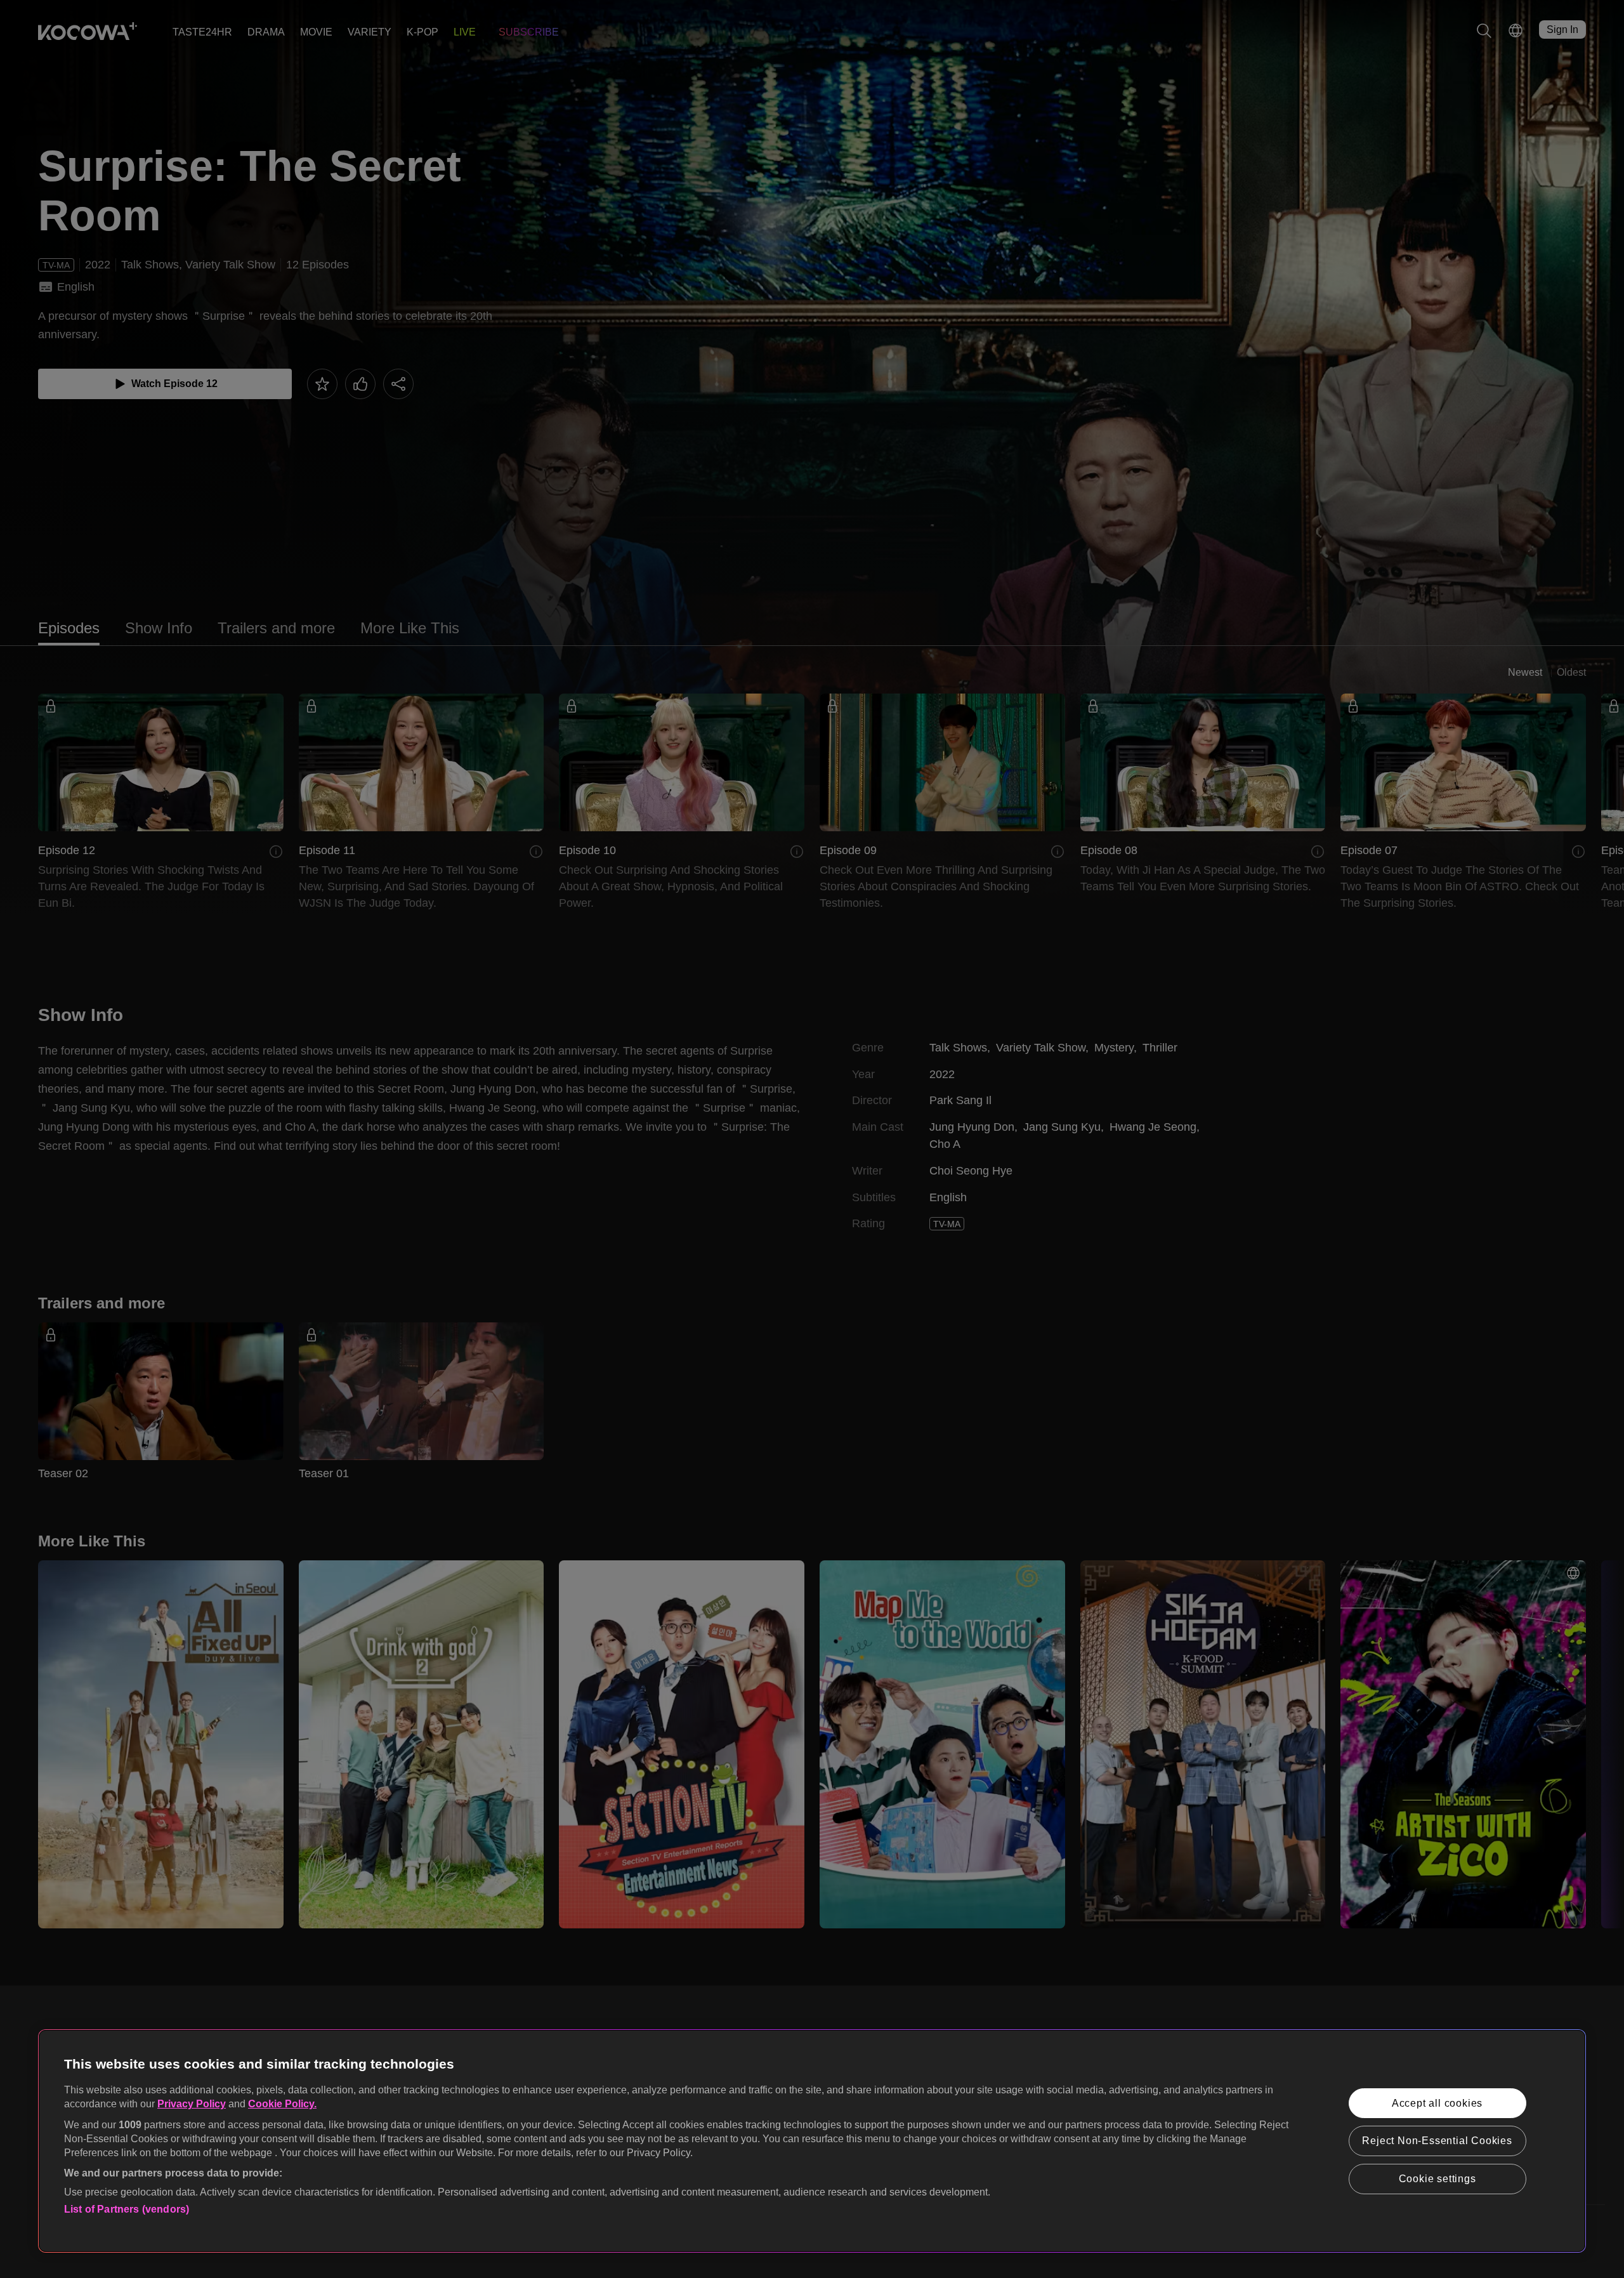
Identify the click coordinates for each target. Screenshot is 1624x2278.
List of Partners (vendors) (127, 2209)
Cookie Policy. (282, 2104)
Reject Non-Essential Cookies (1437, 2141)
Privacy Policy (192, 2104)
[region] (812, 2141)
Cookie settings (1437, 2179)
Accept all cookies (1437, 2103)
